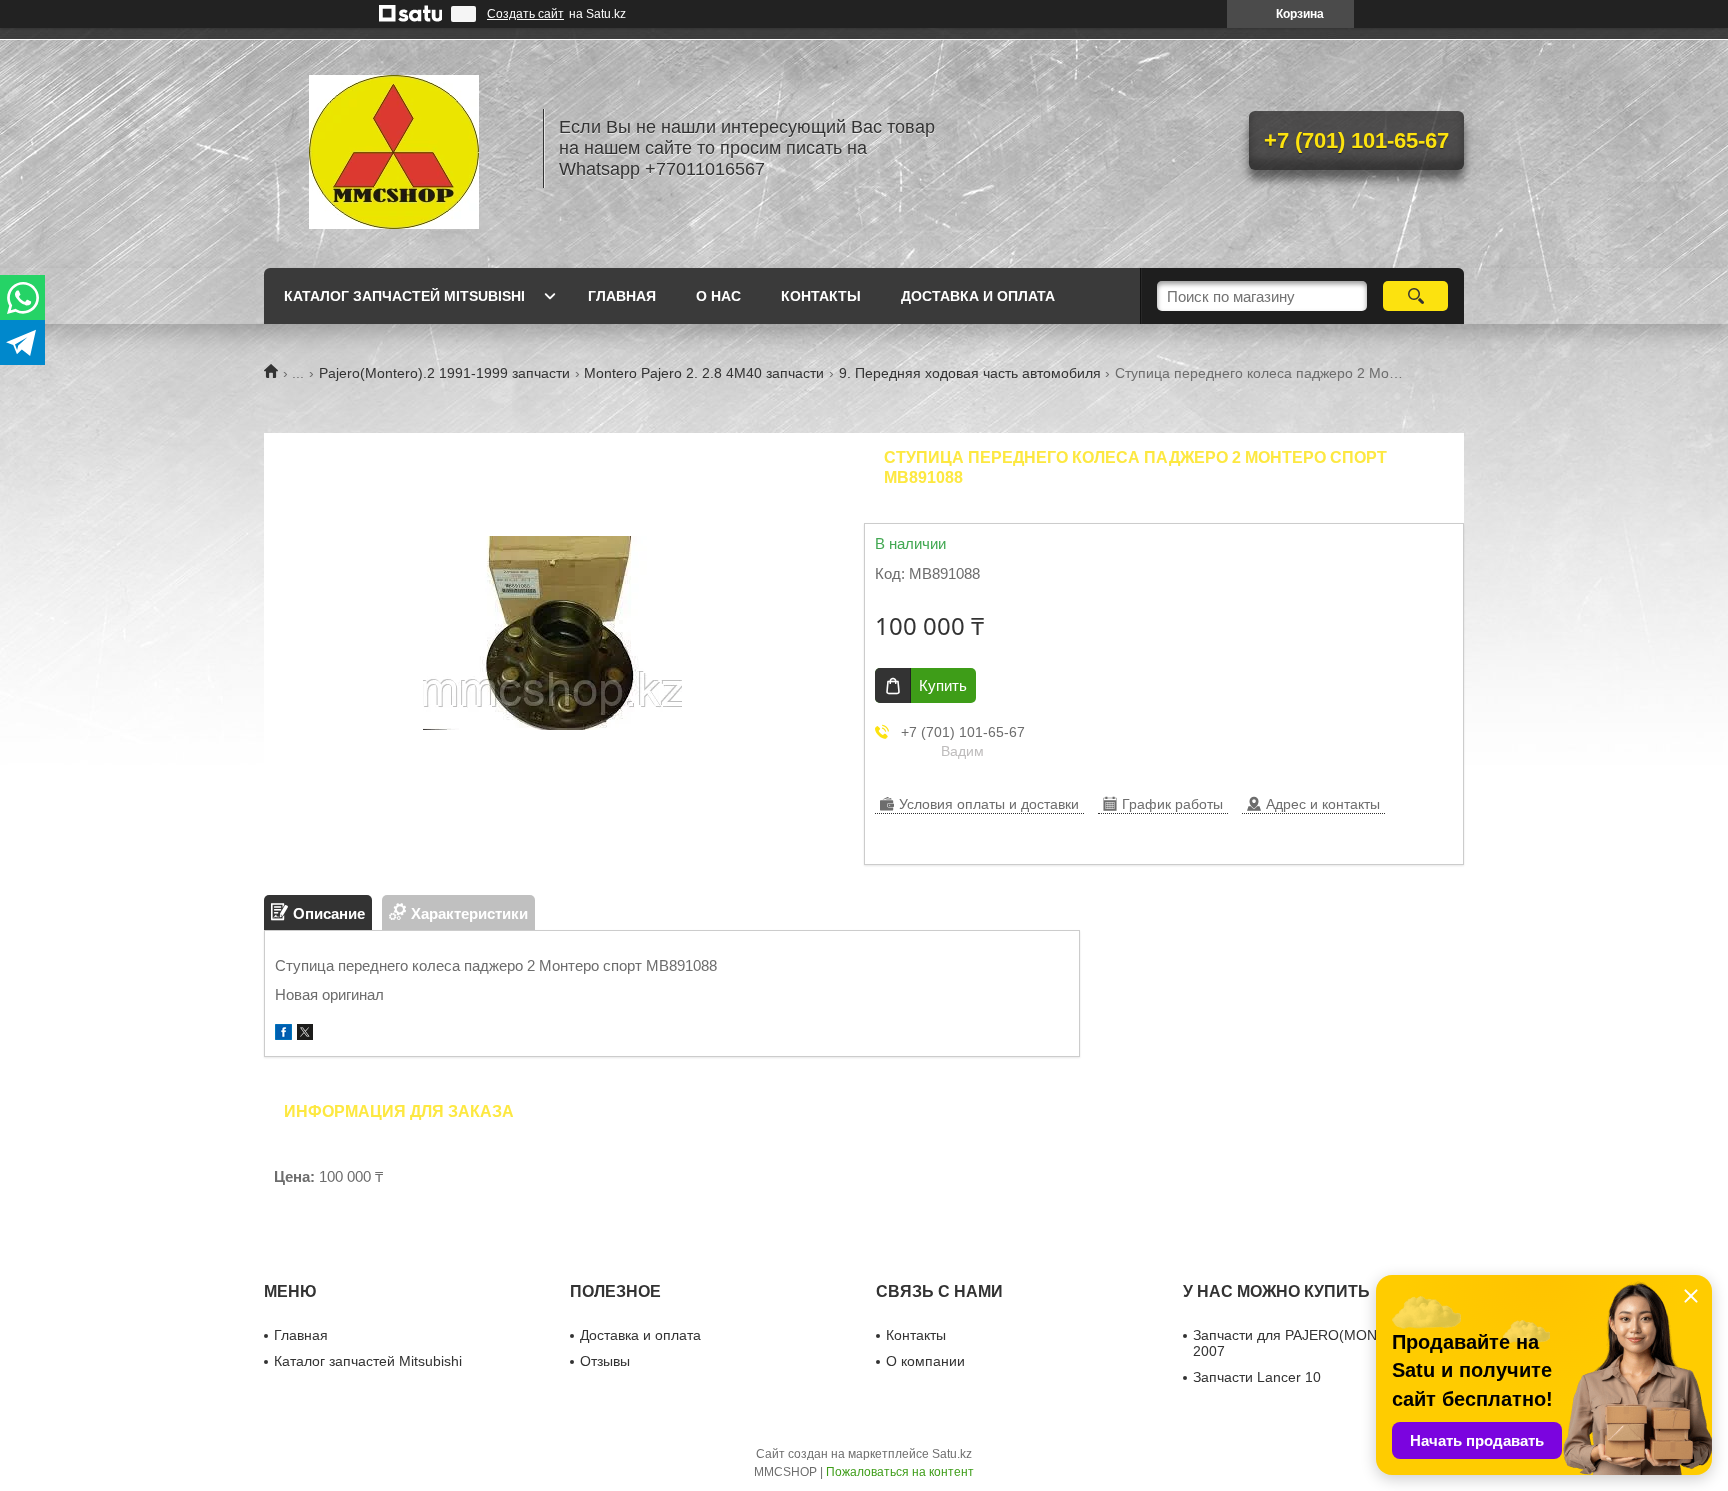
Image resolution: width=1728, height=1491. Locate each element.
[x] (305, 1034)
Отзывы (605, 1361)
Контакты (821, 296)
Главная (622, 296)
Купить (943, 685)
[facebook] (283, 1034)
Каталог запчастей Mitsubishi (404, 296)
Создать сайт (525, 14)
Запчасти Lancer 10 (1257, 1377)
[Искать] (1415, 296)
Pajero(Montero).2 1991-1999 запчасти (444, 373)
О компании (925, 1361)
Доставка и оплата (978, 296)
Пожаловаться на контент (900, 1472)
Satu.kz (952, 1454)
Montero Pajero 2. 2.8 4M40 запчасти (704, 373)
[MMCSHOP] (394, 148)
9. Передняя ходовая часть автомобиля (970, 373)
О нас (718, 296)
